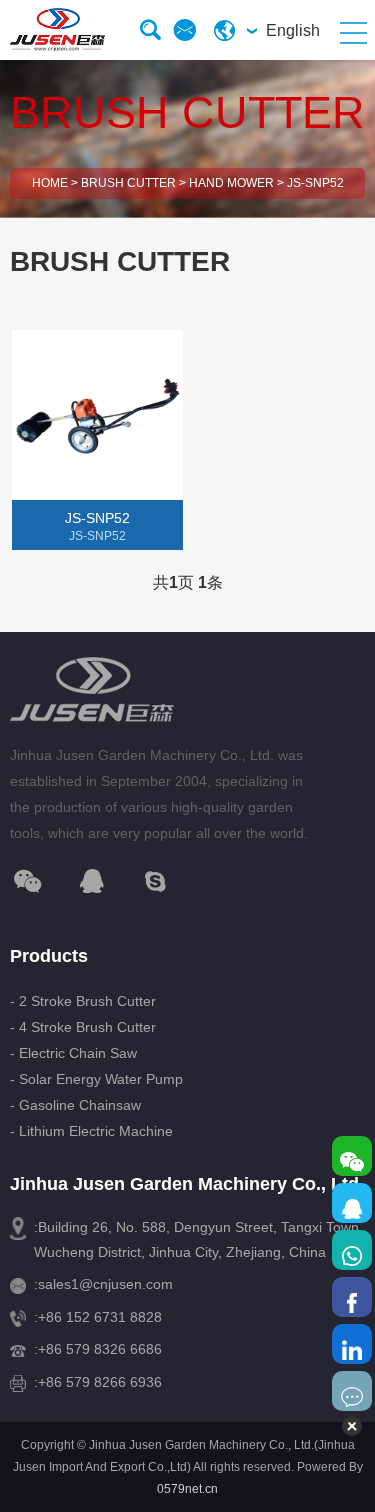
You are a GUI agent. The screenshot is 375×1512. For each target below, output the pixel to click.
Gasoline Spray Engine (92, 611)
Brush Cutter (128, 183)
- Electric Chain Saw (73, 1053)
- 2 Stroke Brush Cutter (83, 1001)
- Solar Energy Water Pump (96, 1079)
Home (50, 183)
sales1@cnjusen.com (105, 1284)
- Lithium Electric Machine (91, 1131)
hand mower (231, 183)
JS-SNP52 (315, 183)
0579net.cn (187, 1489)
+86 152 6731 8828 (100, 1317)
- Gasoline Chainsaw (75, 1105)
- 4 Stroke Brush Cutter (83, 1027)
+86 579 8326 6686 (100, 1349)
